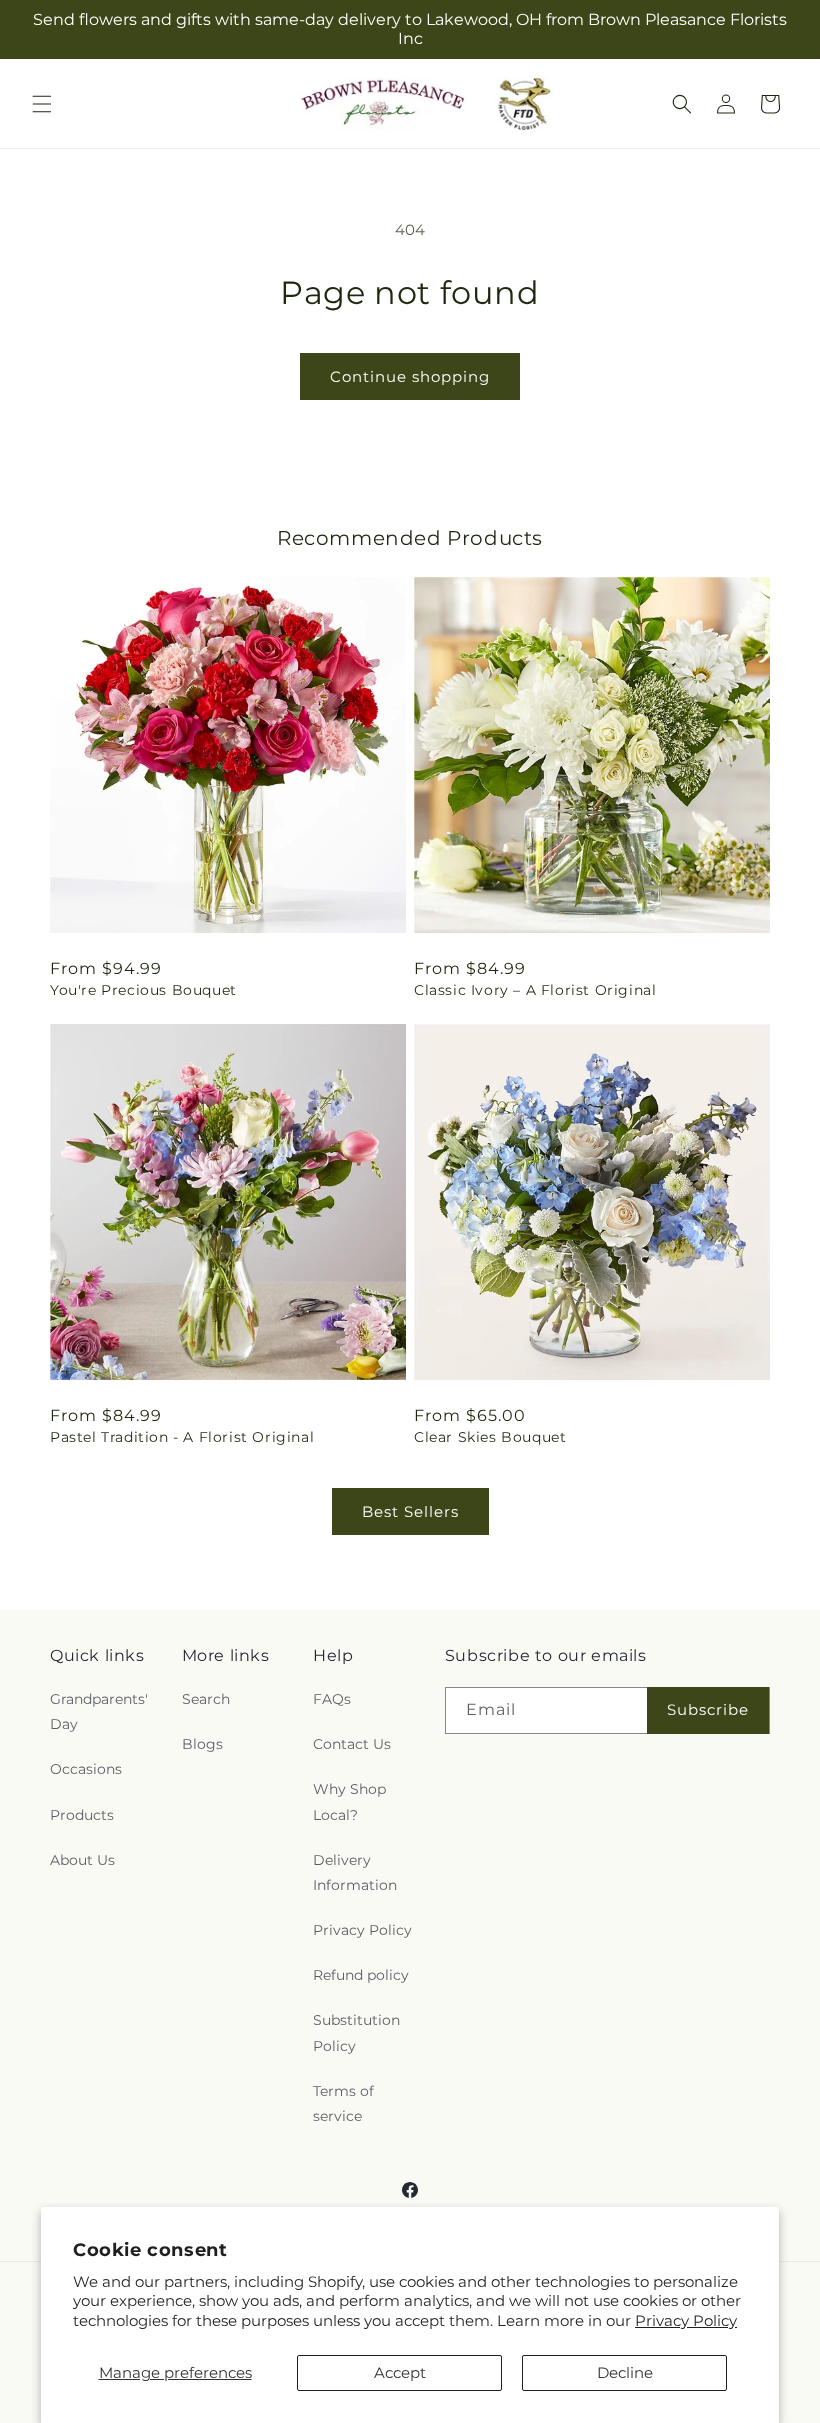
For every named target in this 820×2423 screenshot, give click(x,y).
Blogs (202, 1744)
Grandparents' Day (99, 1711)
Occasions (86, 1769)
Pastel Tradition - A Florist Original (182, 1437)
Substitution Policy (356, 2032)
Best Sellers (410, 1511)
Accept (400, 2372)
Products (82, 1815)
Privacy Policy (686, 2320)
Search (206, 1699)
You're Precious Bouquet (143, 990)
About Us (82, 1860)
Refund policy (361, 1975)
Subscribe (708, 1709)
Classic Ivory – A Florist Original (535, 990)
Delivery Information (355, 1872)
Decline (625, 2372)
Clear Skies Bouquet (490, 1437)
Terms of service (343, 2103)
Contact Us (352, 1744)
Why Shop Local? (349, 1801)
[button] (42, 104)
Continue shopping (410, 376)
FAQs (332, 1699)
